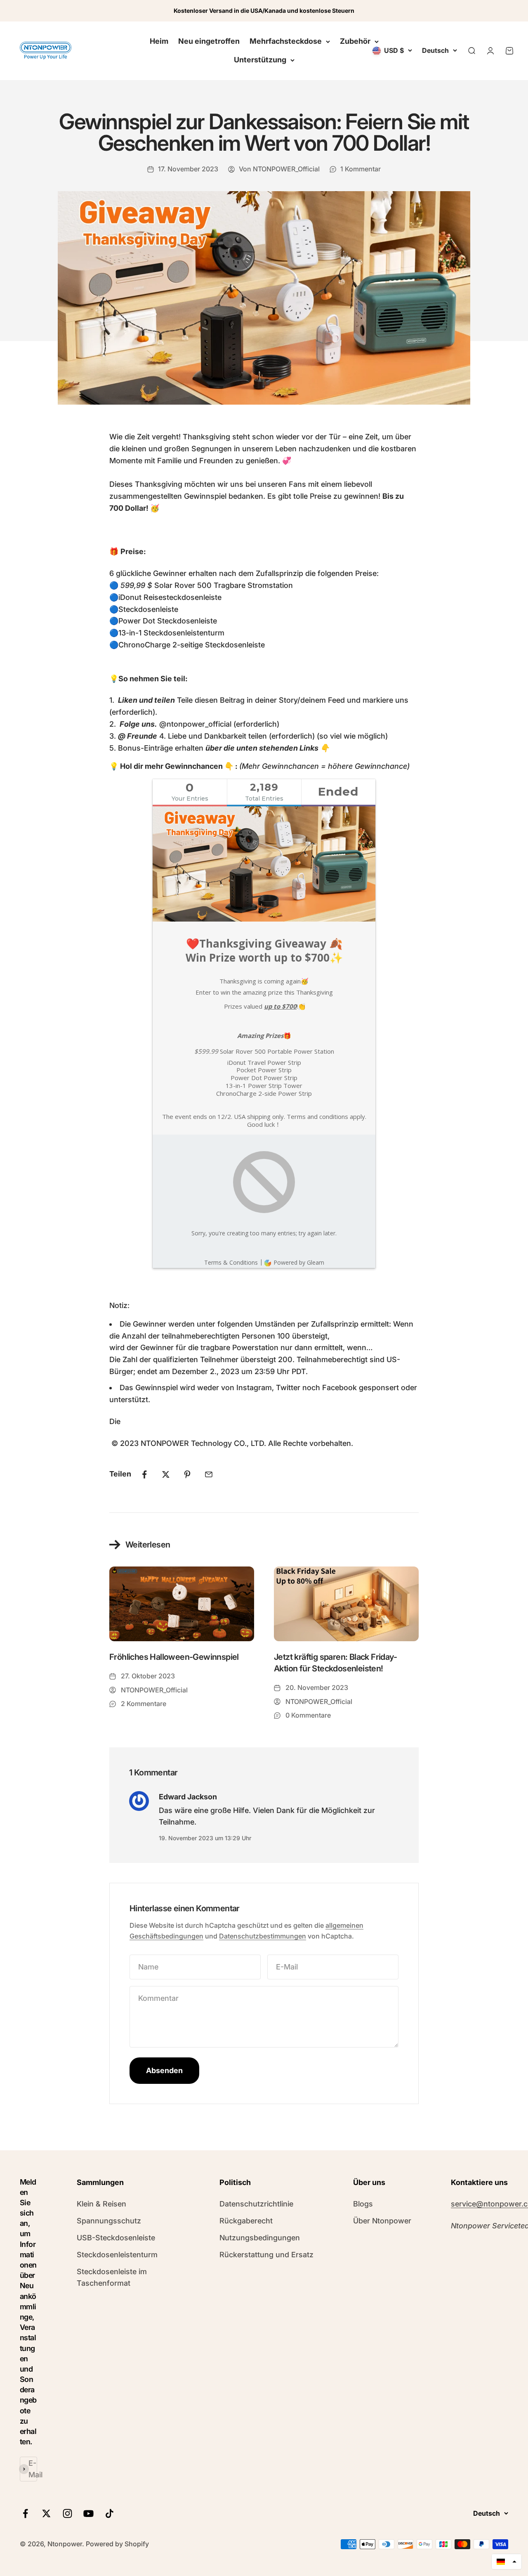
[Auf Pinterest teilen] (187, 1474)
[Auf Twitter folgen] (46, 2513)
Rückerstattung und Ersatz (266, 2255)
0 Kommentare (308, 1715)
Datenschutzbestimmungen (263, 1936)
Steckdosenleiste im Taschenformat (112, 2277)
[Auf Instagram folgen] (67, 2513)
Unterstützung (260, 60)
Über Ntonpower (382, 2221)
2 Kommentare (144, 1704)
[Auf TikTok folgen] (110, 2513)
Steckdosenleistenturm (117, 2255)
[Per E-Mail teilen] (209, 1474)
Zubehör (355, 41)
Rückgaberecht (246, 2221)
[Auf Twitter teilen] (166, 1474)
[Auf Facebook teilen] (144, 1474)
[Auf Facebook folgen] (25, 2513)
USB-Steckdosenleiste (116, 2238)
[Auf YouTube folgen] (88, 2513)
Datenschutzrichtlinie (256, 2204)
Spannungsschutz (109, 2221)
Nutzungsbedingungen (260, 2238)
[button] (507, 2562)
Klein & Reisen (101, 2204)
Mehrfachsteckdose (286, 41)
